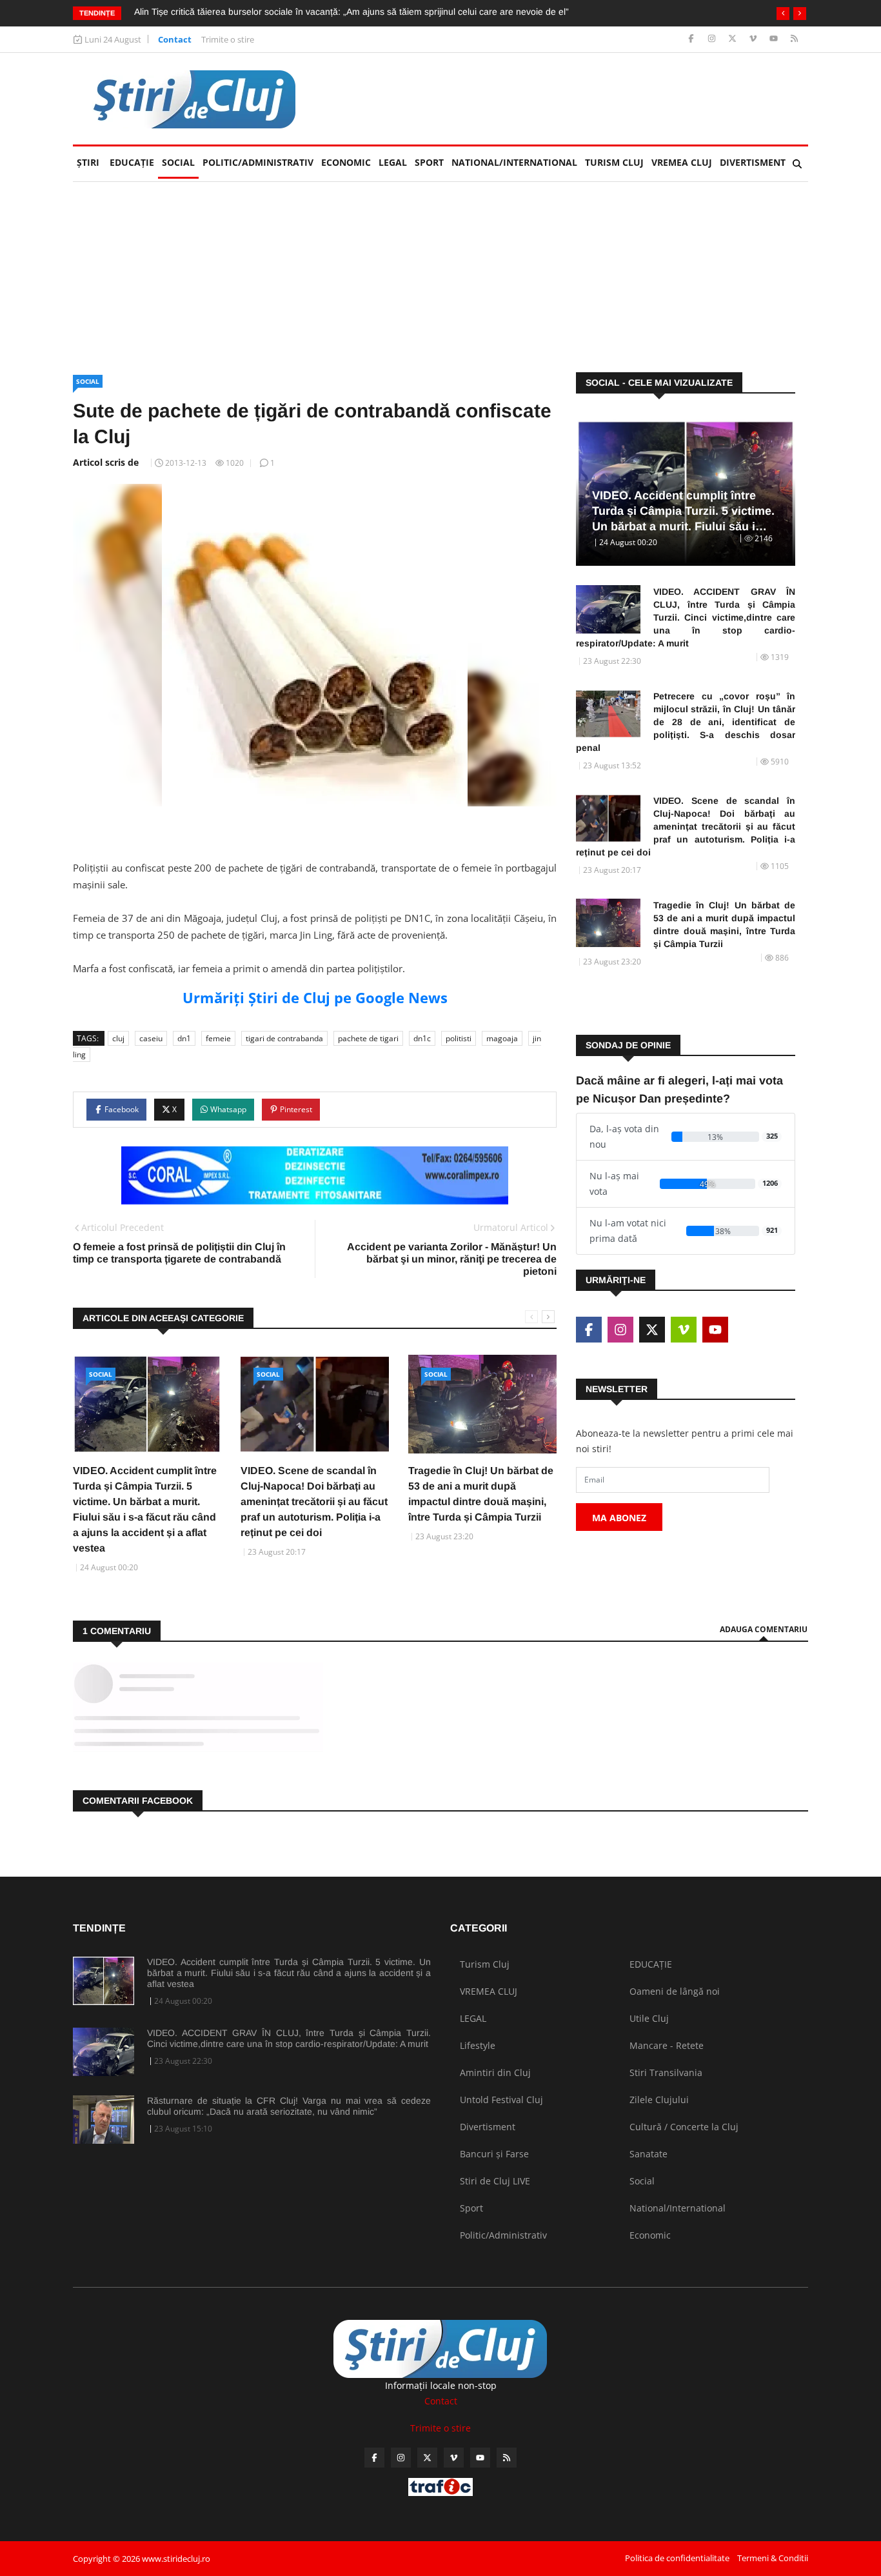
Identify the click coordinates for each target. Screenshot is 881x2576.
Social (178, 162)
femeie (218, 1038)
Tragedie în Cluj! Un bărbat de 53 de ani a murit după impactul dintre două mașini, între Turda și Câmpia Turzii (724, 924)
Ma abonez (619, 1518)
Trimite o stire (228, 39)
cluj (118, 1038)
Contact (175, 39)
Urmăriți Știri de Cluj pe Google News (315, 997)
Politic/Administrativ (258, 162)
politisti (459, 1038)
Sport (429, 162)
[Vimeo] (754, 39)
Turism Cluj (614, 162)
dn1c (422, 1038)
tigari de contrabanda (284, 1038)
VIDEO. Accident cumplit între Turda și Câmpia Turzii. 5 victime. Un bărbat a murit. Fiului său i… (683, 511)
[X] (734, 39)
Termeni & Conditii (773, 2558)
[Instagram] (713, 39)
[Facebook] (692, 39)
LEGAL (393, 162)
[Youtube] (775, 39)
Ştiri (88, 162)
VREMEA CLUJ (682, 162)
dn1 (184, 1038)
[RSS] (794, 39)
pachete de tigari (368, 1038)
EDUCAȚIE (134, 162)
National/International (514, 162)
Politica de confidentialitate (677, 2558)
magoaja (502, 1038)
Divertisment (753, 162)
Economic (346, 162)
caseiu (151, 1038)
